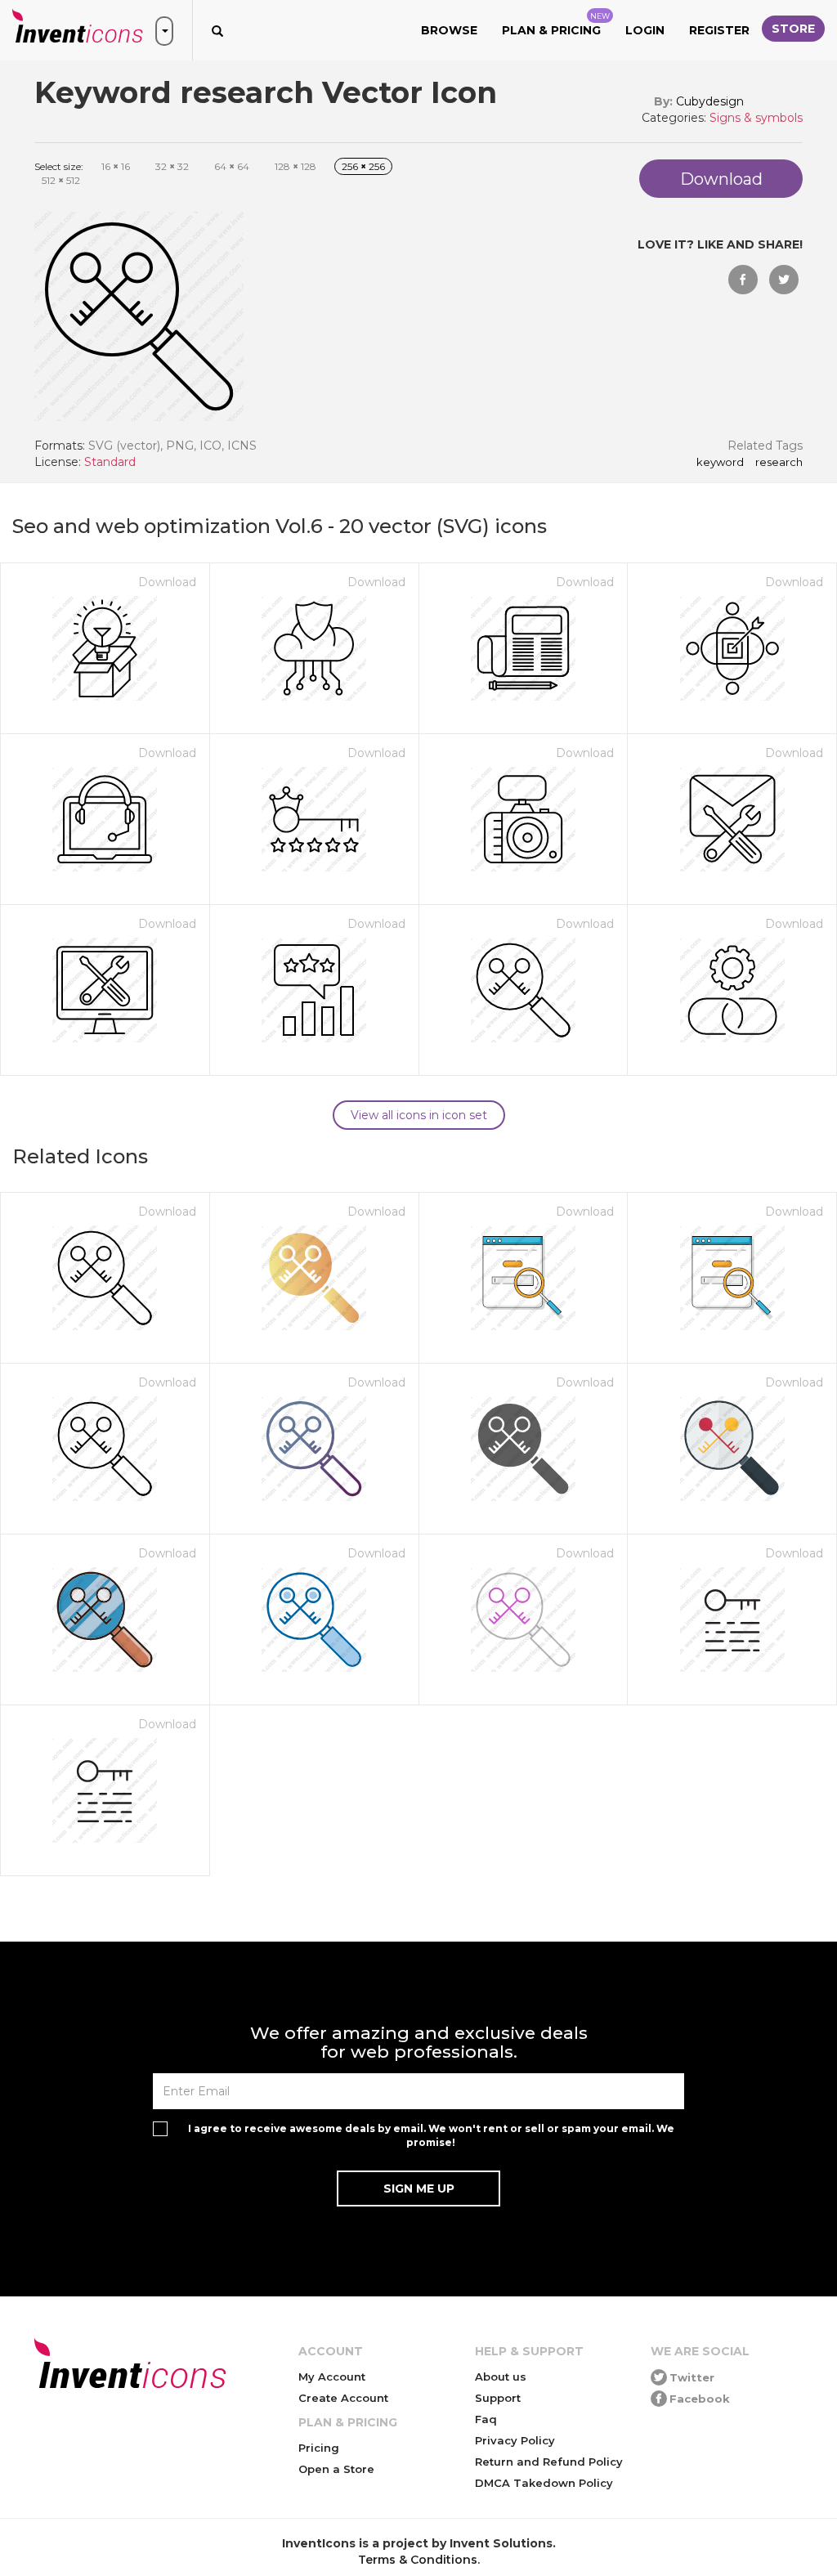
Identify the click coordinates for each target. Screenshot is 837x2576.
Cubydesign (710, 101)
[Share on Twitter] (784, 280)
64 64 (232, 166)
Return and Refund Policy (549, 2462)
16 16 (116, 166)
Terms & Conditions (418, 2560)
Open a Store (336, 2469)
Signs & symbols (756, 118)
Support (498, 2398)
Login (645, 30)
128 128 (295, 166)
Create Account (343, 2398)
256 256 (363, 166)
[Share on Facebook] (743, 280)
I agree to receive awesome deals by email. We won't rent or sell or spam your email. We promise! (431, 2135)
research (779, 463)
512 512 (61, 180)
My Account (332, 2377)
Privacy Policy (515, 2440)
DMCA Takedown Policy (544, 2483)
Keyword (720, 463)
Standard (110, 462)
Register (719, 30)
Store (793, 29)
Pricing (319, 2448)
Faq (486, 2419)
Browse (449, 30)
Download (167, 582)
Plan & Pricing (556, 25)
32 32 (172, 166)
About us (501, 2377)
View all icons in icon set (419, 1115)
